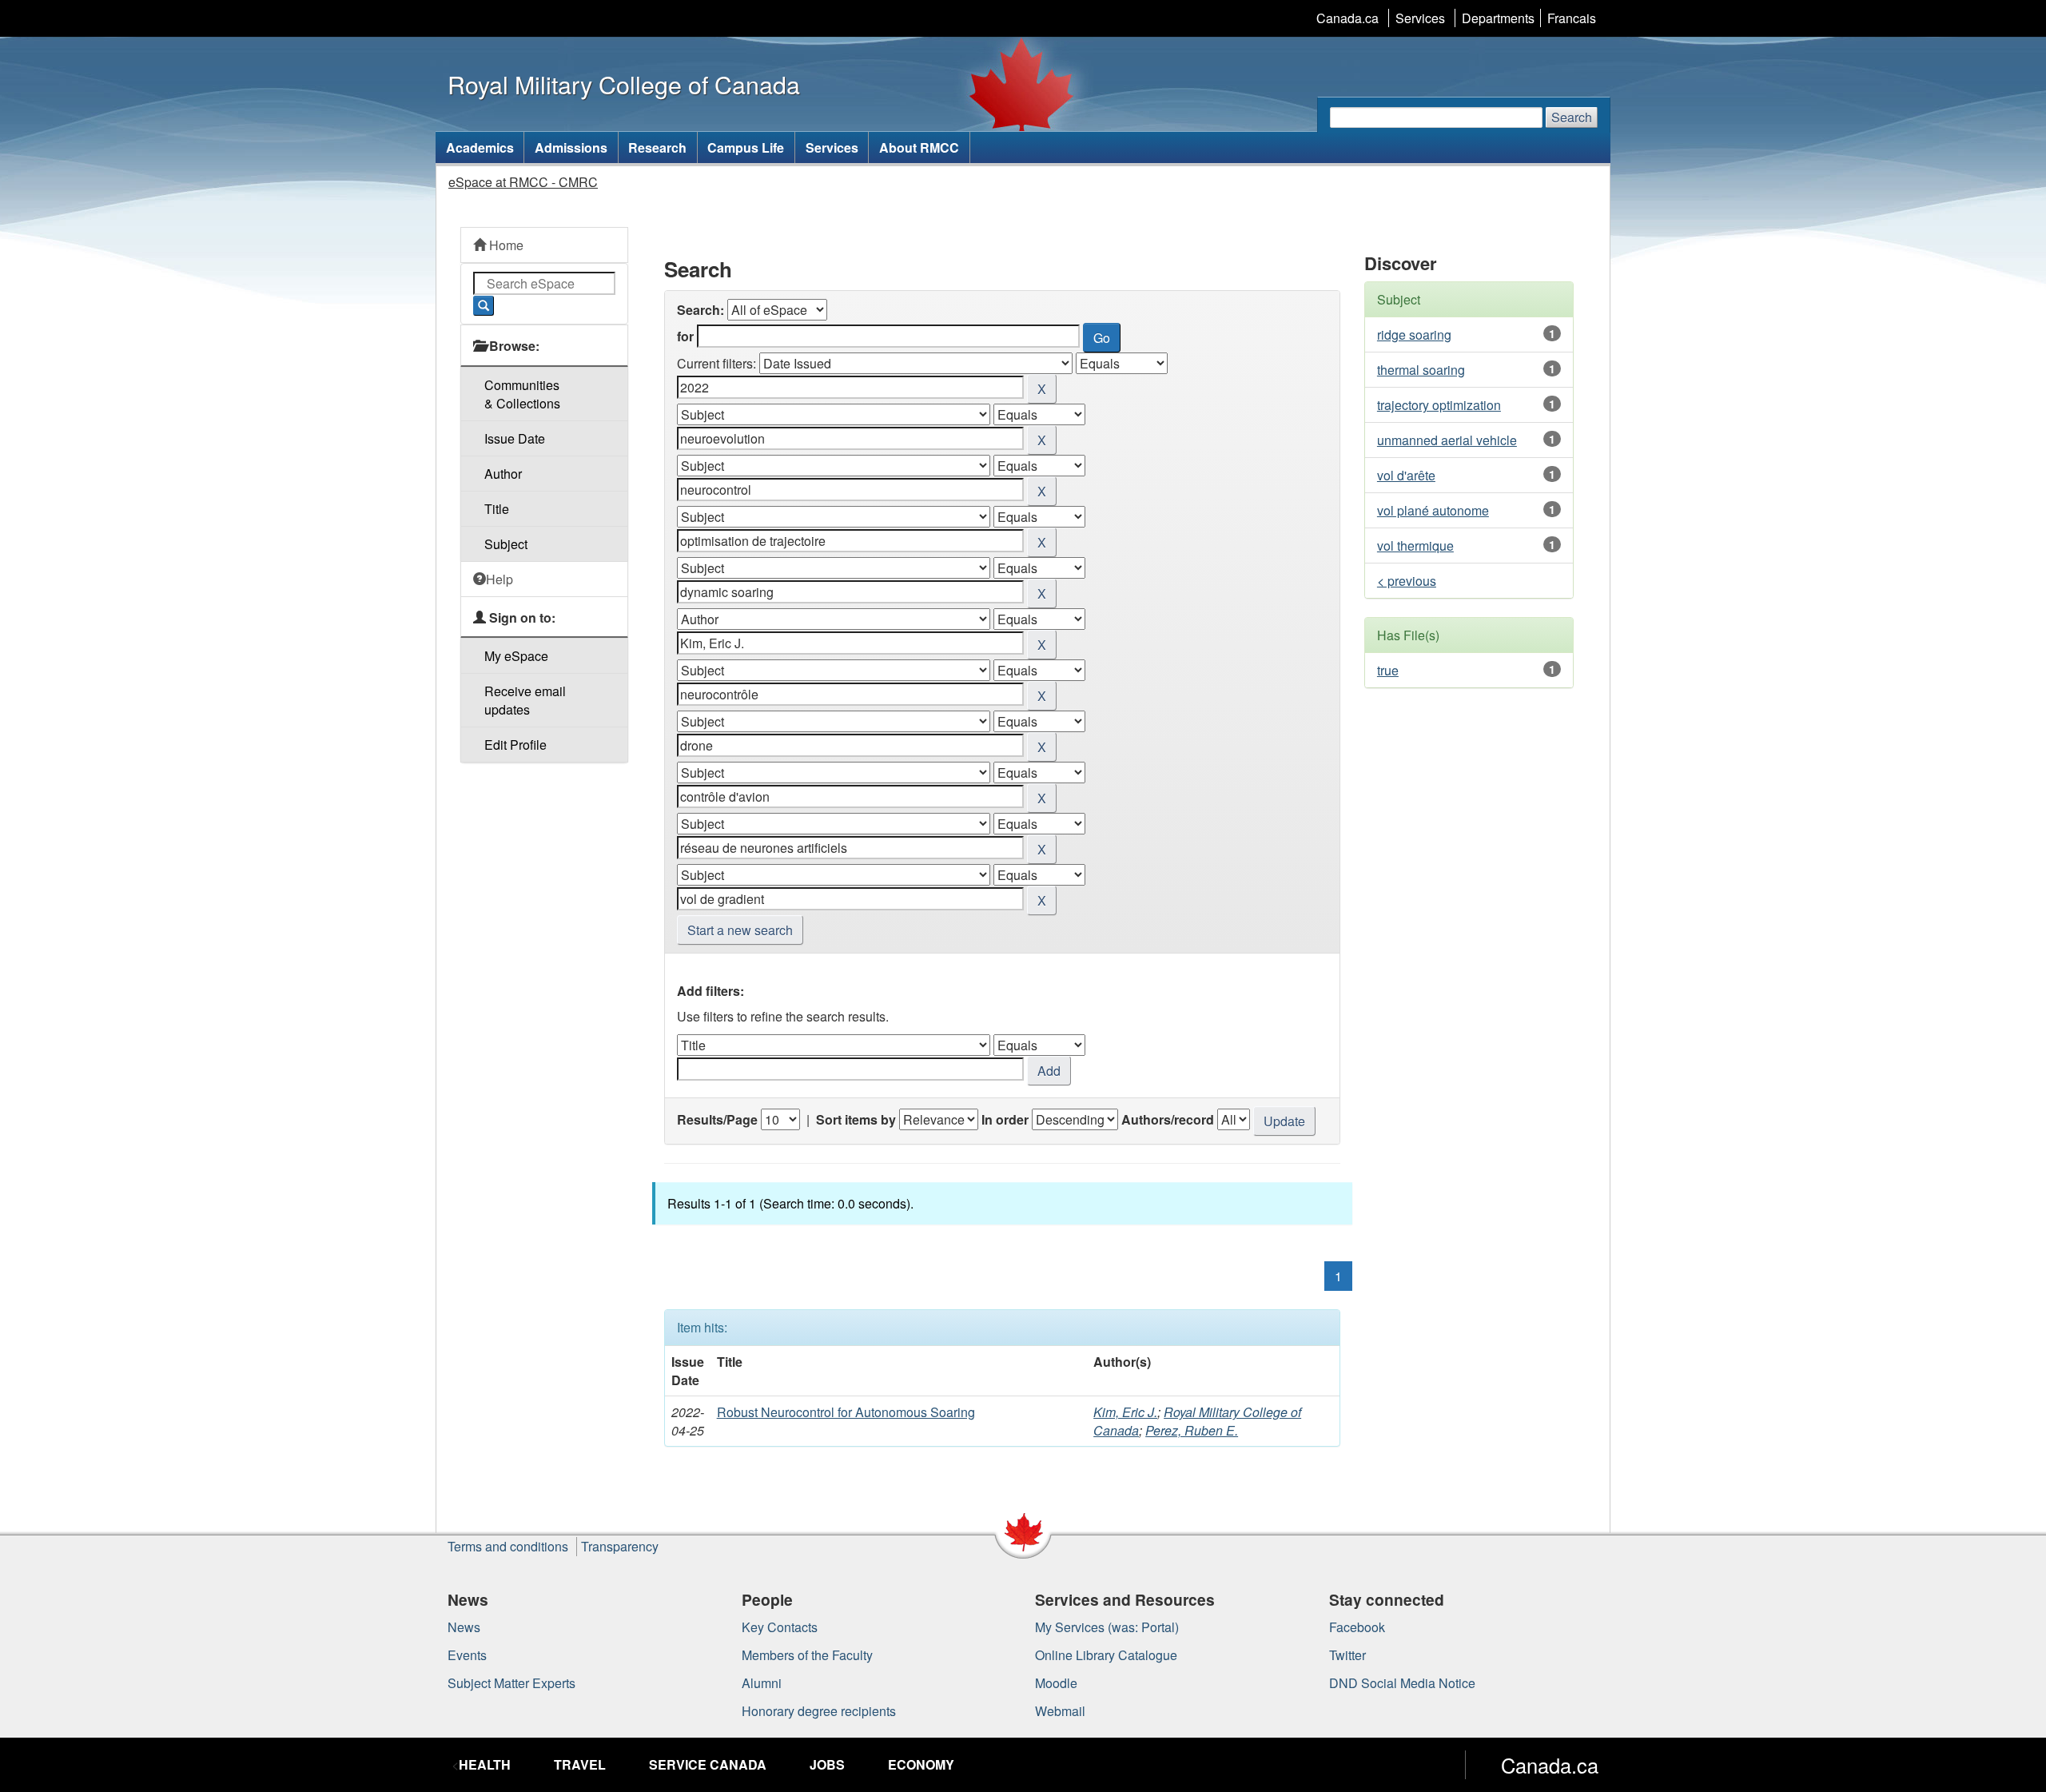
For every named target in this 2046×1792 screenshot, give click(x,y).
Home (505, 245)
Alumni (762, 1683)
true (1388, 670)
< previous (1407, 581)
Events (467, 1655)
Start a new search (740, 930)
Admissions (571, 147)
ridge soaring (1414, 335)
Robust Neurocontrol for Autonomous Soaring (846, 1412)
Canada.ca (1347, 18)
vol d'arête (1406, 475)
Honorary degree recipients (819, 1711)
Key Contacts (780, 1627)
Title (497, 509)
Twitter (1347, 1655)
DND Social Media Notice (1402, 1683)
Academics (480, 147)
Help (500, 579)
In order (1005, 1119)
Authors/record (1168, 1119)
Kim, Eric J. (1125, 1412)
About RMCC (919, 147)
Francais (1572, 18)
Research (657, 147)
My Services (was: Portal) (1107, 1627)
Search (1572, 117)
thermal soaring (1421, 370)
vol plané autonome (1433, 510)
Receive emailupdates (525, 700)
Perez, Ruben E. (1192, 1430)
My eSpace (516, 656)
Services (1420, 18)
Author (503, 474)
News (464, 1627)
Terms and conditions (508, 1546)
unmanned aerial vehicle (1447, 440)
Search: (701, 310)
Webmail (1060, 1711)
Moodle (1056, 1683)
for (685, 336)
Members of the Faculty (807, 1655)
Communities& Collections (522, 394)
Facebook (1357, 1627)
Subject (506, 544)
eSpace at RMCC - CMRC (523, 182)
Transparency (620, 1546)
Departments (1498, 18)
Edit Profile (515, 745)
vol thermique (1415, 546)
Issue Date (515, 438)
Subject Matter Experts (511, 1683)
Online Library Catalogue (1106, 1655)
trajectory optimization (1439, 405)
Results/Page (717, 1119)
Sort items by (856, 1119)
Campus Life (746, 147)
